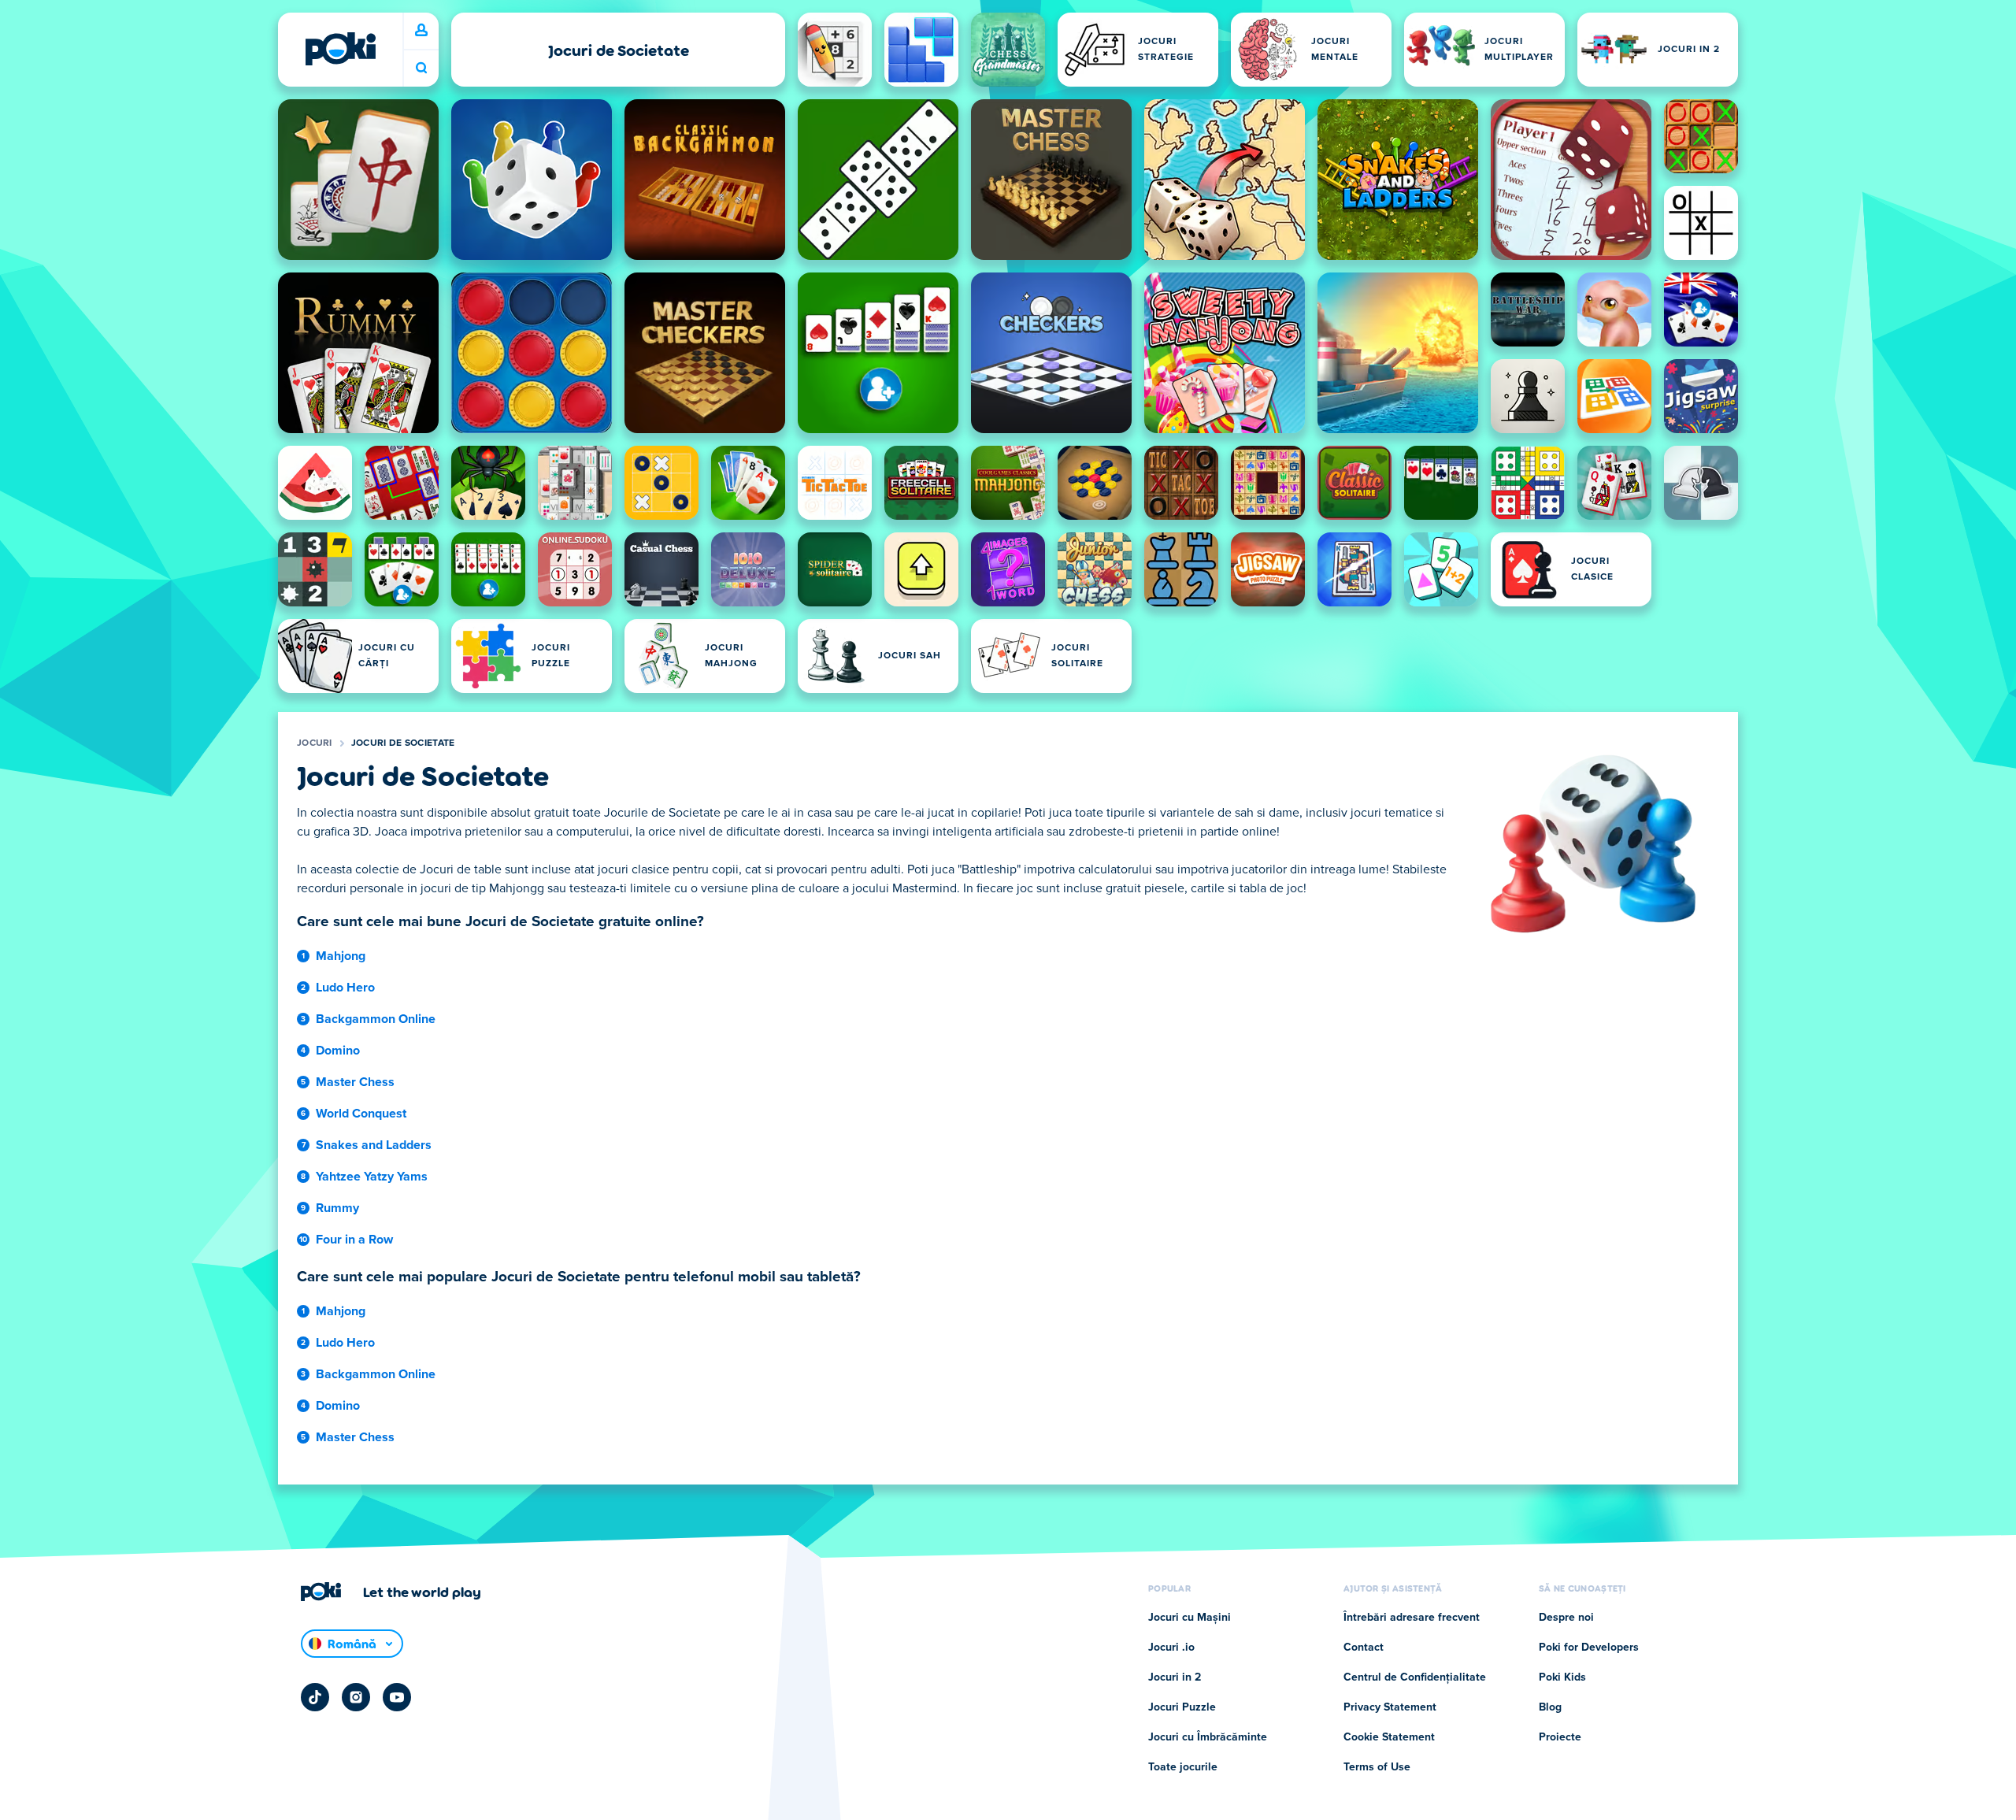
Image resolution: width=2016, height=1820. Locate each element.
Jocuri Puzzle (1182, 1707)
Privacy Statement (1390, 1707)
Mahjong (341, 956)
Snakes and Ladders (374, 1145)
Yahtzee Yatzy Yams (372, 1177)
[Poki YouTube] (397, 1697)
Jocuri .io (1171, 1648)
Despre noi (1566, 1618)
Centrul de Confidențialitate (1415, 1677)
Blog (1550, 1707)
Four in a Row (354, 1240)
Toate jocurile (1183, 1767)
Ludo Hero (345, 988)
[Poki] (340, 49)
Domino (338, 1051)
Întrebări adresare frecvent (1412, 1618)
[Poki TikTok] (315, 1697)
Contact (1364, 1648)
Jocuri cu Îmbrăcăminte (1208, 1737)
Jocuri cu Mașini (1190, 1618)
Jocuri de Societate (403, 743)
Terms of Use (1377, 1767)
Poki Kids (1562, 1677)
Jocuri (315, 743)
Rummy (337, 1208)
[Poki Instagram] (356, 1697)
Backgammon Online (376, 1019)
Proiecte (1560, 1737)
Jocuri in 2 (1175, 1677)
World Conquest (361, 1114)
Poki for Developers (1589, 1648)
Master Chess (355, 1082)
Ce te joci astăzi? (421, 68)
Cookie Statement (1389, 1737)
